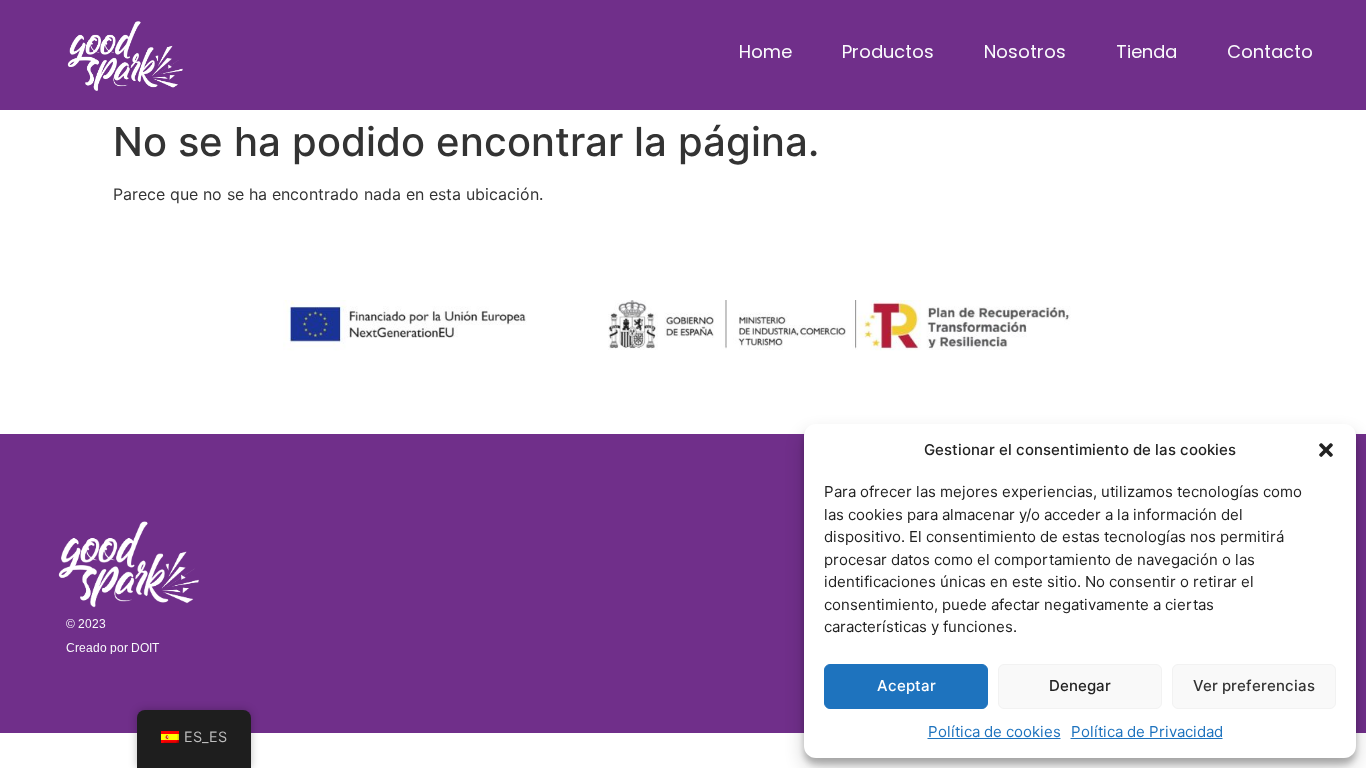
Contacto (1270, 51)
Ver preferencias (1254, 685)
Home (765, 51)
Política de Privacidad (1147, 731)
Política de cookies (994, 731)
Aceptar (906, 685)
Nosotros (1025, 51)
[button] (1326, 450)
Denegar (1080, 685)
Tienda (1146, 51)
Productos (888, 51)
